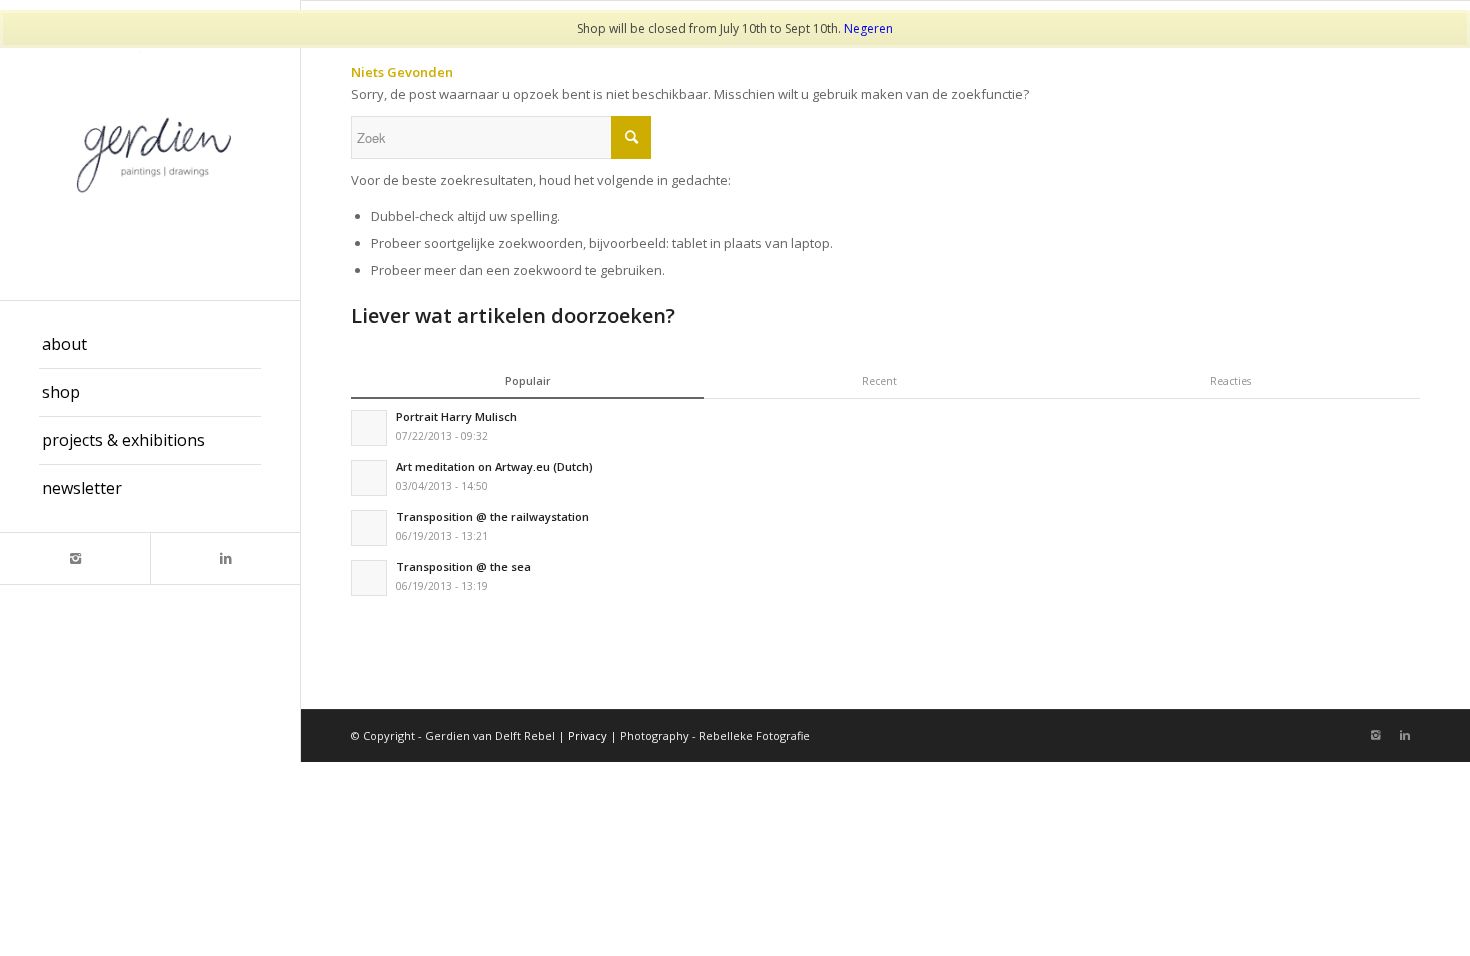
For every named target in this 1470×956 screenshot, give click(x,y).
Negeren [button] (868, 28)
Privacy (587, 735)
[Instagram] (75, 558)
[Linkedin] (225, 558)
